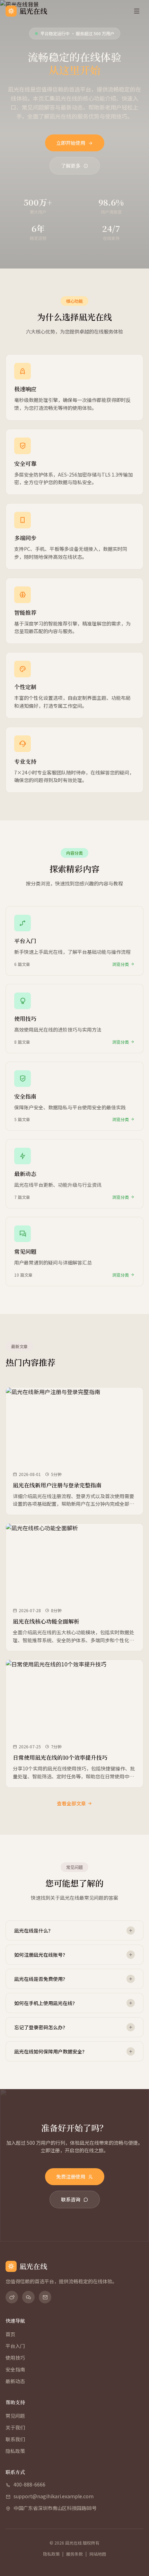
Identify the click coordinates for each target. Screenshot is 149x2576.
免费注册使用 (71, 2177)
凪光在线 (33, 11)
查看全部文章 (71, 1803)
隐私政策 (15, 2451)
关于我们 (15, 2427)
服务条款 (74, 2554)
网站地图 (98, 2554)
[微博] (12, 2297)
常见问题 (15, 2416)
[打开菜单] (137, 11)
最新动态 (15, 2381)
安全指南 (15, 2369)
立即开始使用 (71, 143)
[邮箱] (45, 2297)
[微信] (28, 2297)
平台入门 (15, 2346)
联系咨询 (71, 2199)
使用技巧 (15, 2358)
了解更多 (71, 166)
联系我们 (15, 2439)
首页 (10, 2334)
